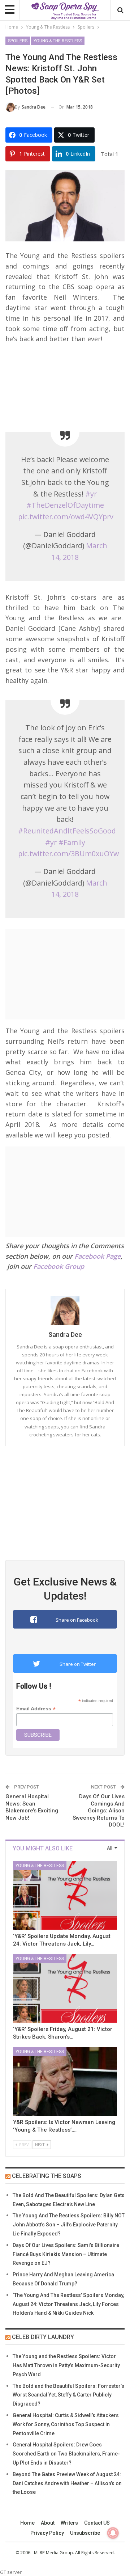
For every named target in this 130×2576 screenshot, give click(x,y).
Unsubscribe (85, 2533)
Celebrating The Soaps (47, 2176)
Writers (69, 2523)
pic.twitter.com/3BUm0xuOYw (68, 854)
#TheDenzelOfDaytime (65, 505)
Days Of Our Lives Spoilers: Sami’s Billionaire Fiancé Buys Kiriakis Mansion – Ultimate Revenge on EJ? (66, 2254)
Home (27, 2523)
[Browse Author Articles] (65, 1311)
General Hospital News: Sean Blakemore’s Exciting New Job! (32, 1807)
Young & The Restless (58, 41)
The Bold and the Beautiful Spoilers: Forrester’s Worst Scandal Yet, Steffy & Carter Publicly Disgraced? (68, 2395)
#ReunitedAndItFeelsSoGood (67, 831)
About (48, 2523)
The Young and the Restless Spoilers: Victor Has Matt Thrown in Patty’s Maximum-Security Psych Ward (66, 2365)
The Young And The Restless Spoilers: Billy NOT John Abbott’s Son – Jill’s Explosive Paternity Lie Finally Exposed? (69, 2225)
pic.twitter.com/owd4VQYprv (66, 517)
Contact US (97, 2523)
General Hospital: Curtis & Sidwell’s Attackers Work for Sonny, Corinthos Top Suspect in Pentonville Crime (66, 2424)
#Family (72, 842)
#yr (91, 494)
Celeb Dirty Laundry (43, 2337)
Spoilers (18, 41)
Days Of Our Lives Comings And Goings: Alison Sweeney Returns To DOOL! (99, 1811)
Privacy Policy (47, 2533)
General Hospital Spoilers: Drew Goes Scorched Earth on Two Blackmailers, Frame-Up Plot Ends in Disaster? (66, 2454)
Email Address (36, 1709)
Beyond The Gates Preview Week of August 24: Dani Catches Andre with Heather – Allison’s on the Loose (67, 2483)
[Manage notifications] (113, 2533)
